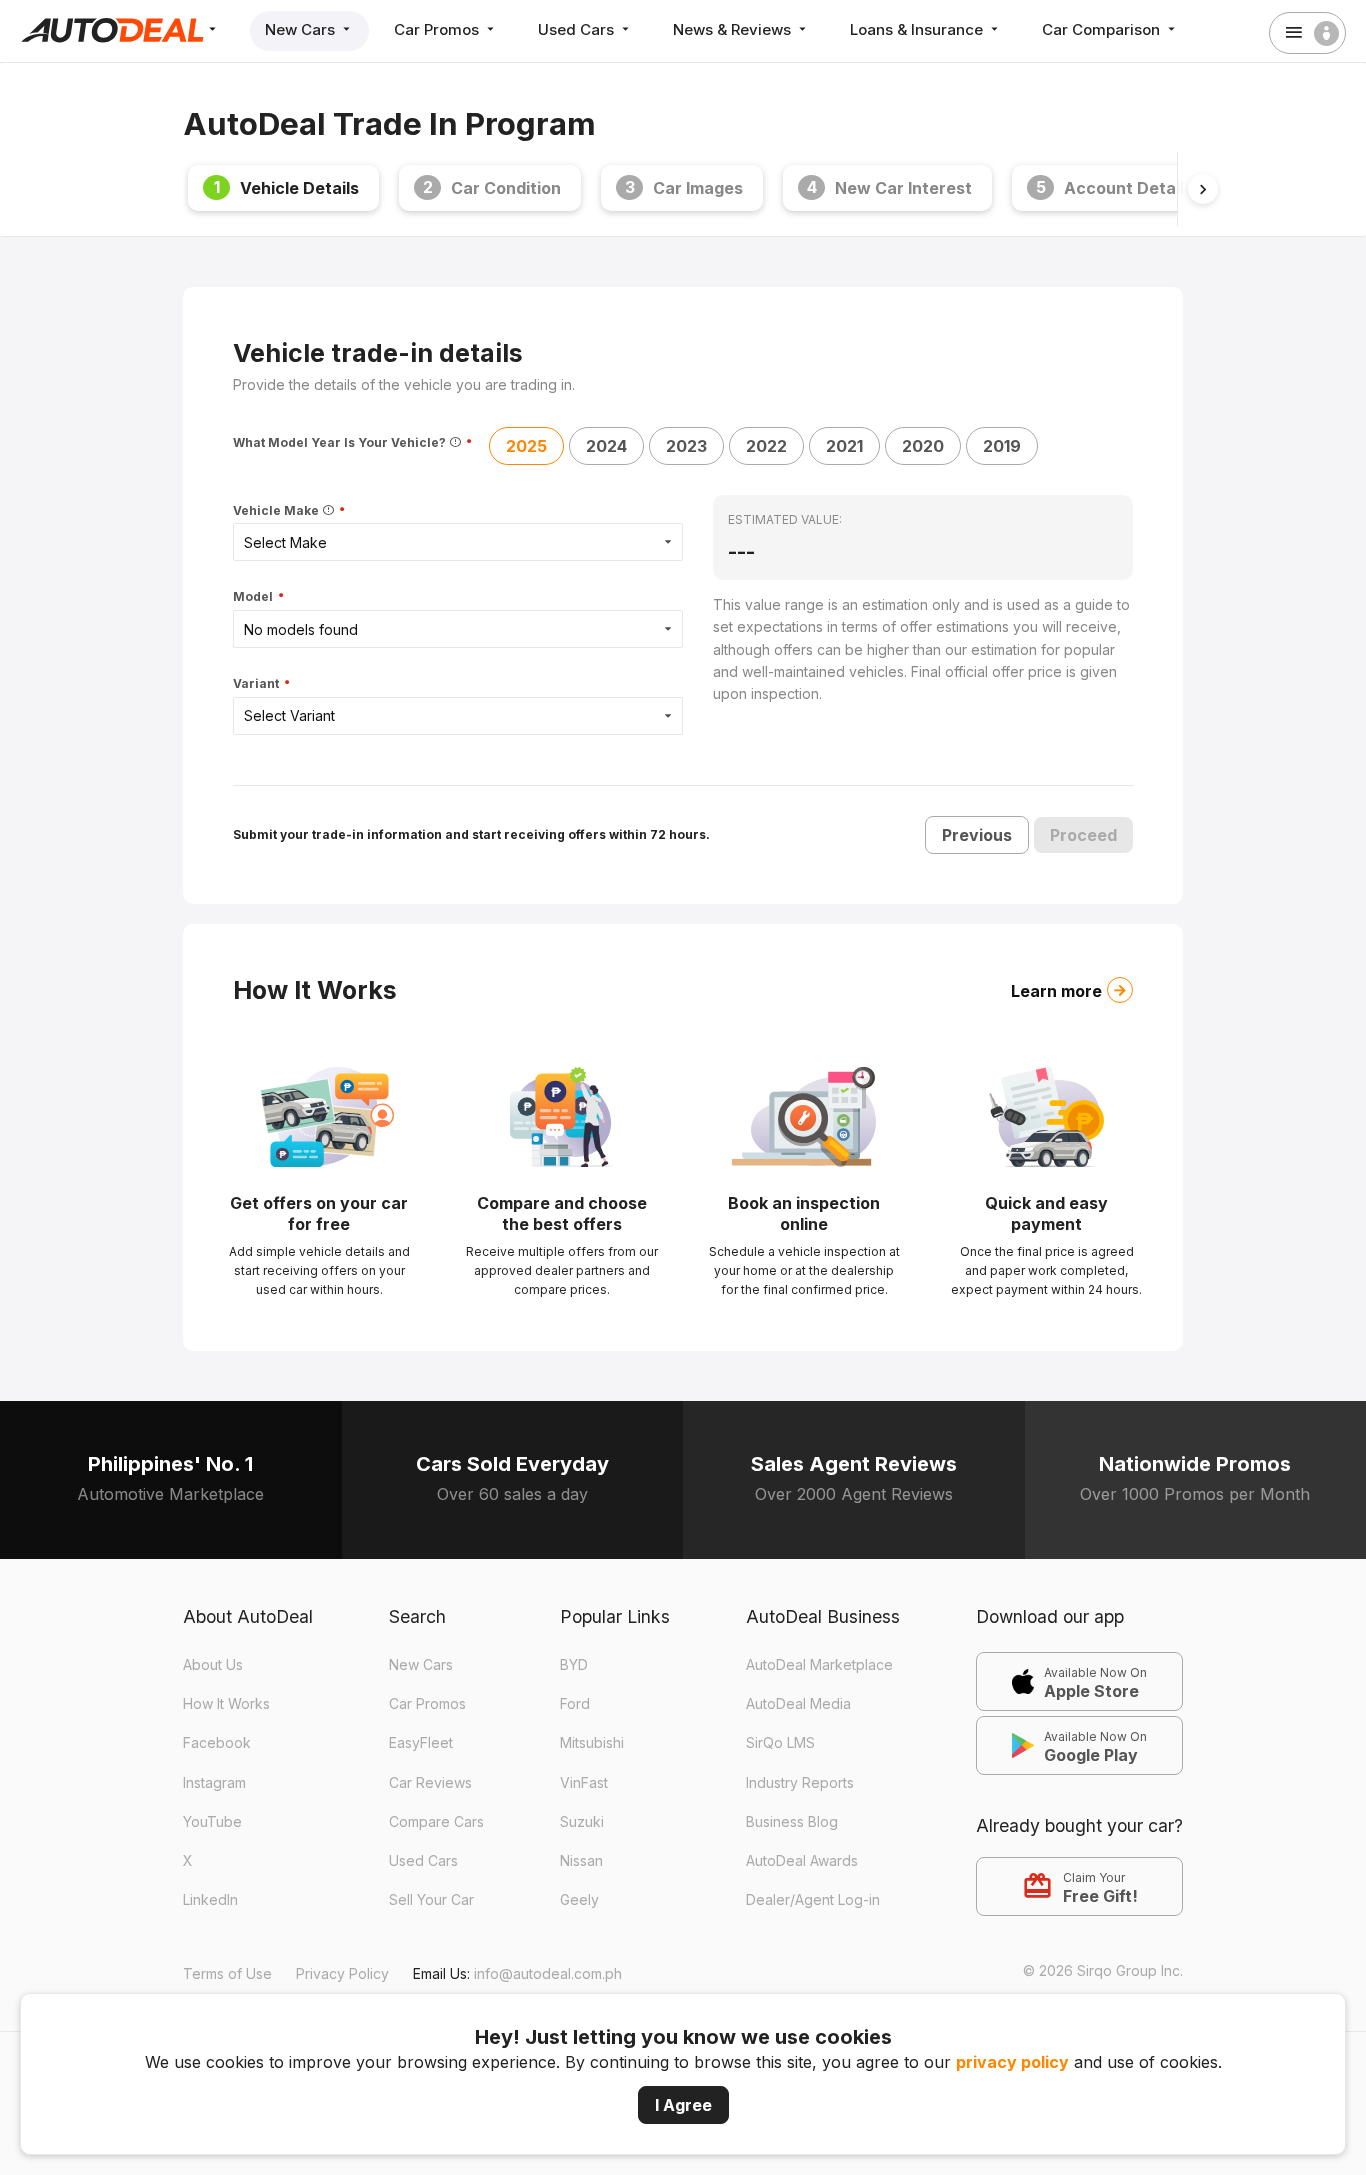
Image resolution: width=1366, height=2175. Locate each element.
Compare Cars (436, 1821)
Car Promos (438, 29)
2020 (923, 446)
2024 (606, 446)
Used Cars (578, 29)
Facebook (217, 1742)
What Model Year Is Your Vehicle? (341, 443)
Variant (257, 684)
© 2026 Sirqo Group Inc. (1103, 1970)
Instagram (214, 1782)
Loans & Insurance (918, 29)
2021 (844, 446)
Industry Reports (800, 1782)
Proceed (1083, 835)
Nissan (581, 1860)
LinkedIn (210, 1899)
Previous (977, 835)
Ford (575, 1703)
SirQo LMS (780, 1742)
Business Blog (792, 1821)
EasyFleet (421, 1742)
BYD (574, 1664)
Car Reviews (430, 1782)
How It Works (226, 1703)
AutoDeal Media (798, 1703)
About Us (213, 1664)
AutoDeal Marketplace (819, 1664)
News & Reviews (734, 29)
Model (254, 597)
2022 (766, 446)
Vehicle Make (277, 511)
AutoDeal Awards (802, 1860)
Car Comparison (1103, 29)
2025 (526, 446)
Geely (579, 1899)
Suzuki (582, 1821)
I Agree (683, 2105)
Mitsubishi (592, 1742)
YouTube (212, 1821)
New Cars (302, 29)
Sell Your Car (431, 1899)
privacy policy (1012, 2062)
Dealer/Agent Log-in (813, 1899)
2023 (686, 446)
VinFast (584, 1782)
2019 (1002, 446)
